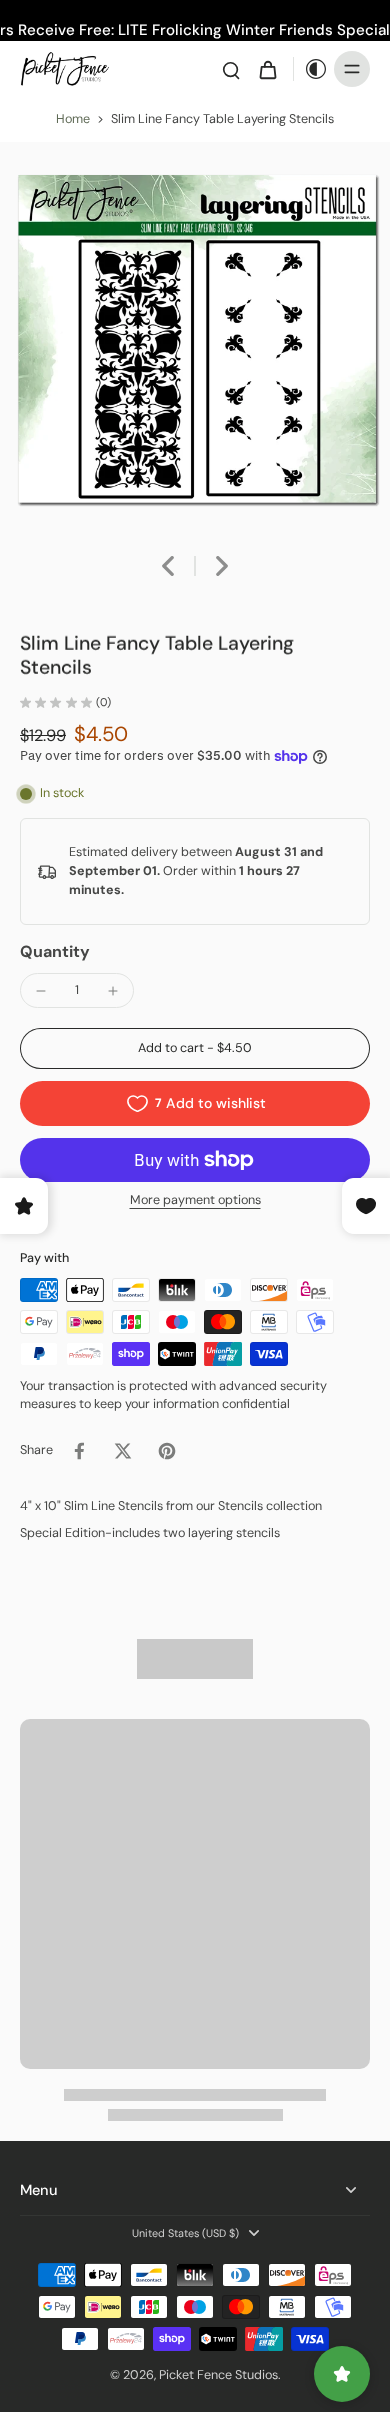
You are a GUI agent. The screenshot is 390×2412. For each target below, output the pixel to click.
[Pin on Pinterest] (167, 1451)
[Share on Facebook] (79, 1451)
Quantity (55, 951)
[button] (195, 1048)
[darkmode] (311, 69)
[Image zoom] (195, 337)
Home (73, 119)
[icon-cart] (267, 69)
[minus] (41, 991)
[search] (231, 69)
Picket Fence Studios (218, 2375)
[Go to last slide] (168, 566)
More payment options (195, 1201)
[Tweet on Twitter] (123, 1451)
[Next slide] (222, 566)
